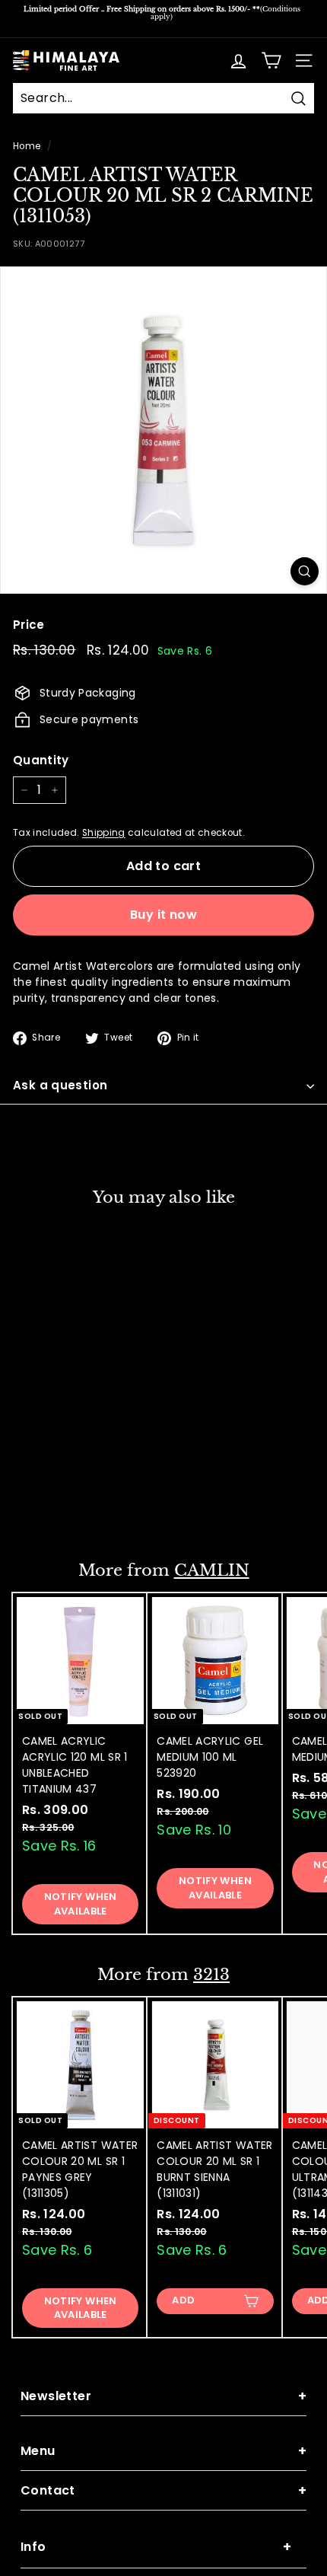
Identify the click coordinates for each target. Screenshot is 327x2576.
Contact (163, 2490)
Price (29, 625)
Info (156, 2547)
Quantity (41, 760)
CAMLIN (212, 1570)
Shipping (104, 833)
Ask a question (60, 1085)
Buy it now (163, 915)
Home (27, 146)
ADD (49, 1507)
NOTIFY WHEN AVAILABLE (81, 1903)
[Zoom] (305, 571)
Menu (163, 2451)
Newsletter (163, 2396)
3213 (211, 1975)
